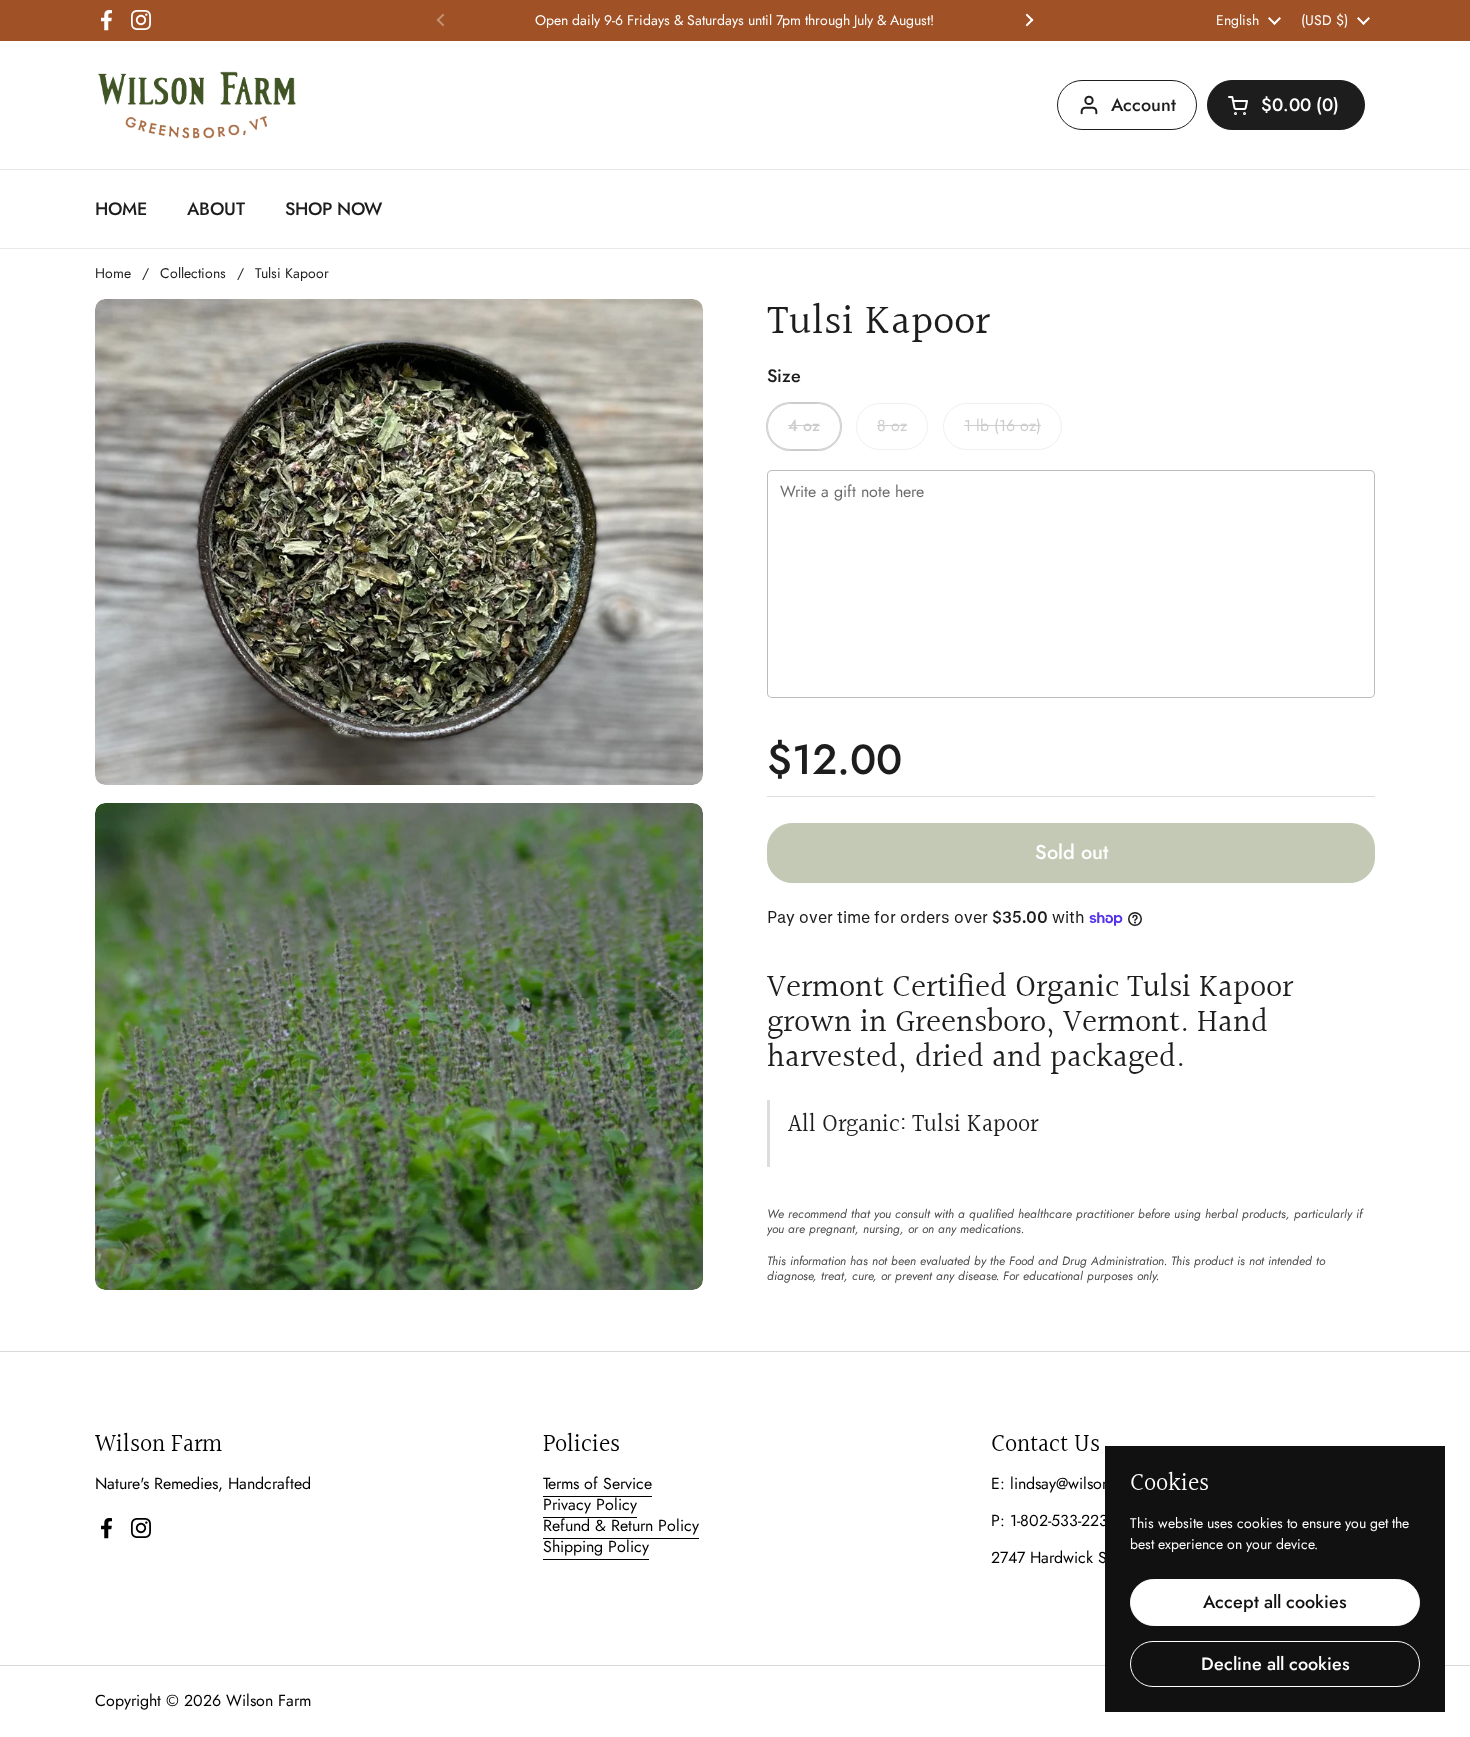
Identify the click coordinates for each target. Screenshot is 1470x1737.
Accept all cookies (1275, 1602)
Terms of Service (597, 1483)
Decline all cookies (1275, 1664)
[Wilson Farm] (197, 105)
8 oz (892, 425)
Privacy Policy (590, 1504)
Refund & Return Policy (621, 1525)
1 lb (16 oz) (1002, 425)
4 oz (804, 425)
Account (1143, 105)
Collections (193, 273)
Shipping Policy (596, 1546)
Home (113, 273)
